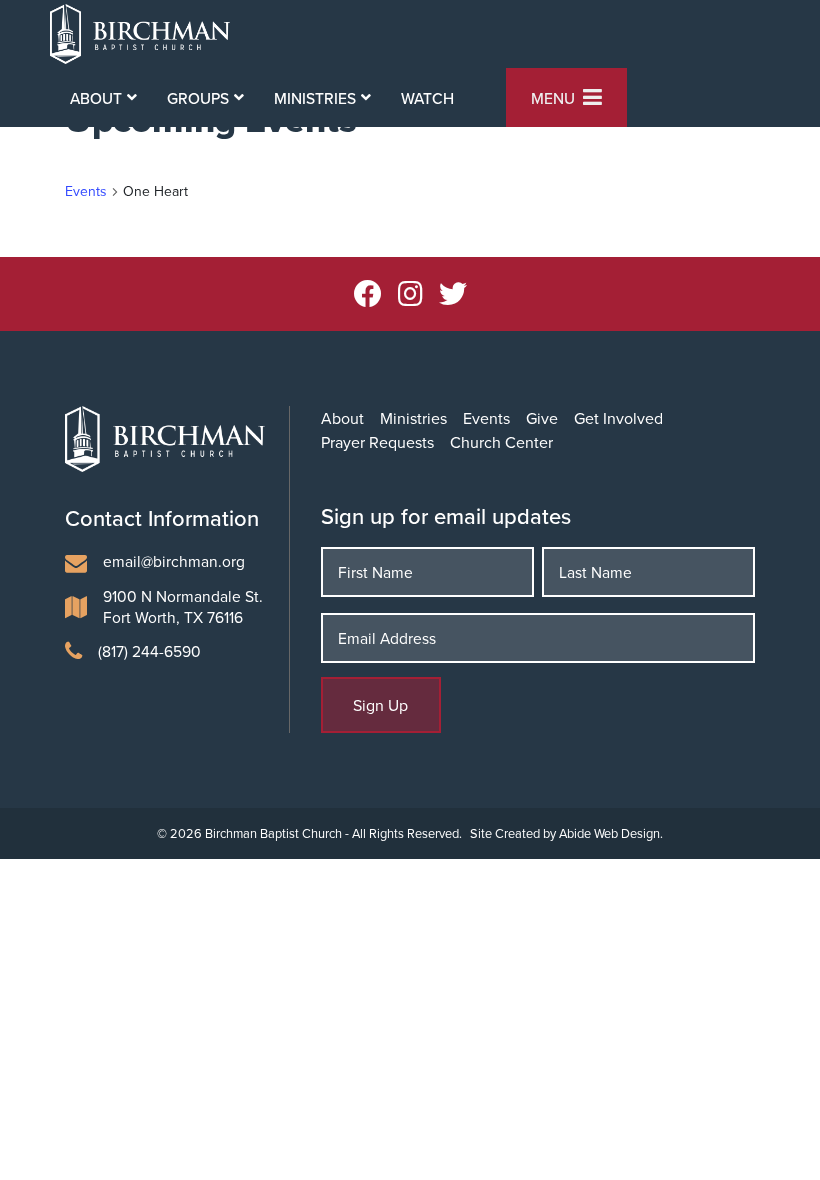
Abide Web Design (609, 833)
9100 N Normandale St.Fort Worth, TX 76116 (183, 607)
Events (86, 191)
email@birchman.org (174, 561)
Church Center (501, 442)
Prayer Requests (377, 442)
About (342, 418)
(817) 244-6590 (149, 651)
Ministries (413, 418)
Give (542, 418)
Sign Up (380, 705)
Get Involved (618, 418)
